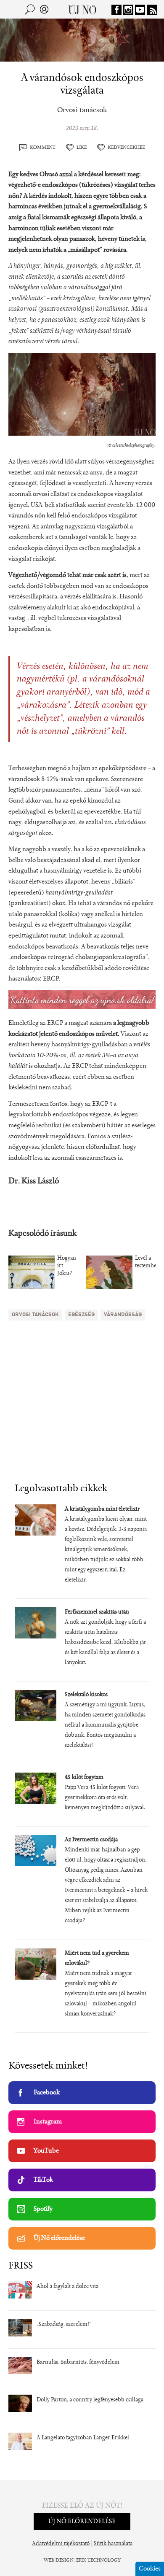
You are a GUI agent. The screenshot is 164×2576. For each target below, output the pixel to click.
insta (128, 10)
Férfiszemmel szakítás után (97, 1612)
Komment (43, 148)
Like (82, 148)
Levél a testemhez (147, 1262)
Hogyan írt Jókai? (67, 1266)
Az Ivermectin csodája (91, 1840)
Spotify (43, 2209)
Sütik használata (113, 2544)
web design (59, 2560)
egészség (81, 1315)
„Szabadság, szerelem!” (64, 2325)
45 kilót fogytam (84, 1778)
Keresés (30, 9)
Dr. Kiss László (34, 1181)
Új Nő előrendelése (59, 2238)
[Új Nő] (82, 9)
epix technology (98, 2560)
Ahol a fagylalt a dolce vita (67, 2287)
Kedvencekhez (126, 148)
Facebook (47, 2093)
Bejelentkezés (44, 9)
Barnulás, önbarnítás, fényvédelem (78, 2363)
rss (152, 10)
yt (140, 10)
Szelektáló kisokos (86, 1695)
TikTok (43, 2180)
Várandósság (123, 1315)
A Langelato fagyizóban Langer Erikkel (83, 2438)
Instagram (48, 2122)
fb (116, 10)
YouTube (46, 2151)
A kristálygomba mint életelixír (102, 1509)
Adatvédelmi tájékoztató (61, 2544)
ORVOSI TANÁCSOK (35, 1315)
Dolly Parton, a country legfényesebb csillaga (90, 2400)
